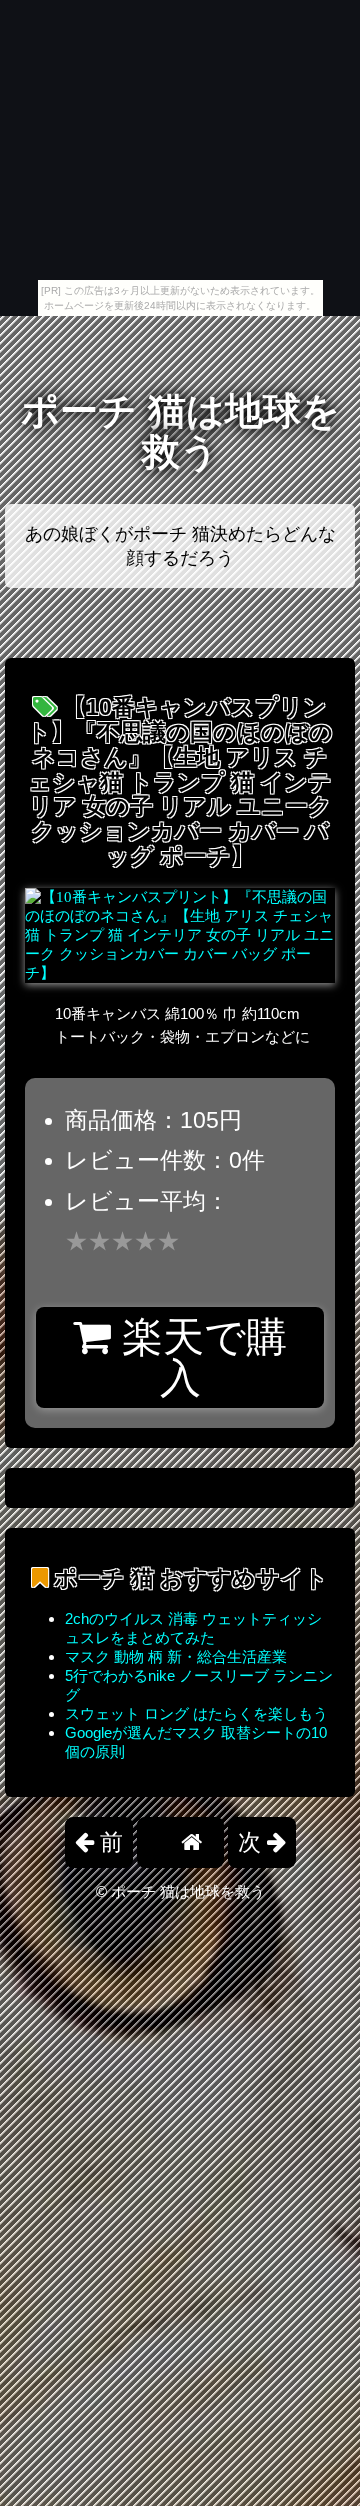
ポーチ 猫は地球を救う (180, 431)
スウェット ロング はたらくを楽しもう (196, 1713)
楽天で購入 (199, 1357)
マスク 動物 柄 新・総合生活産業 (176, 1656)
